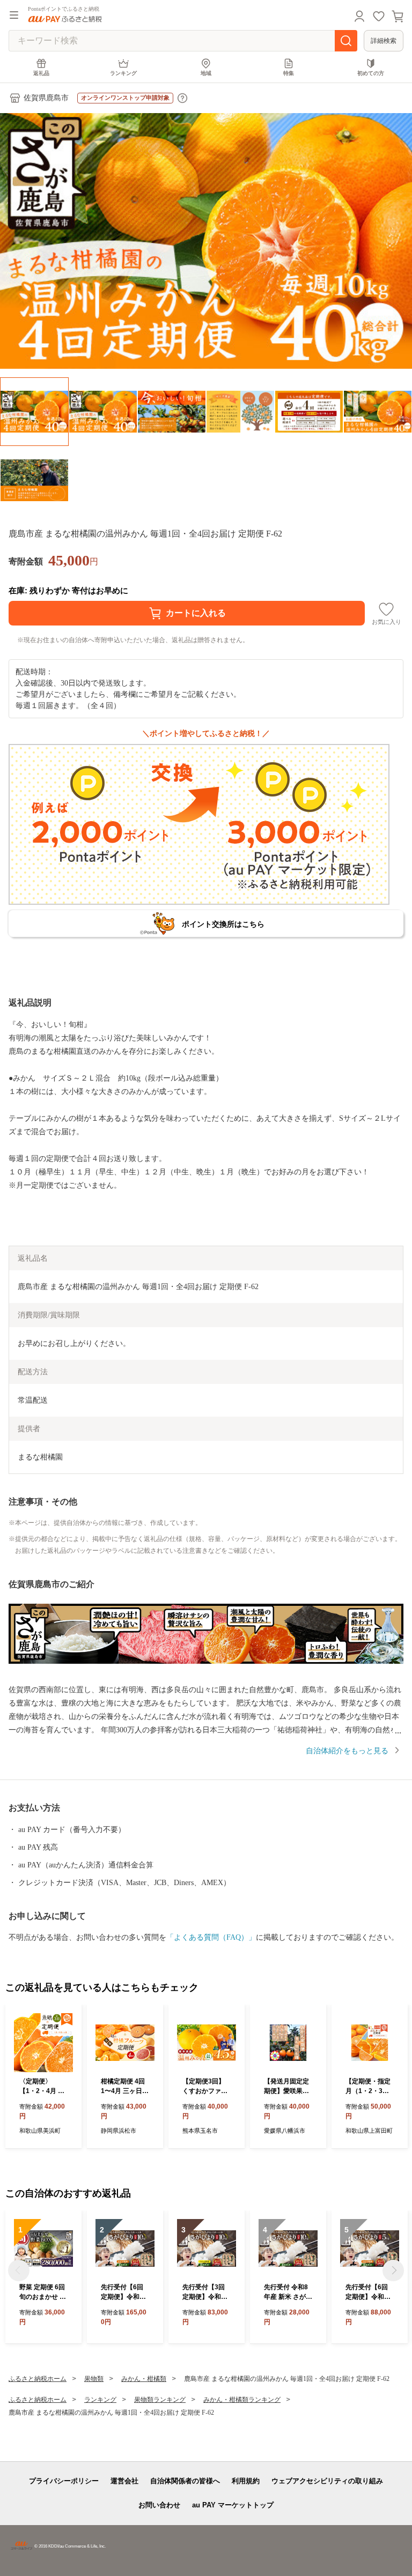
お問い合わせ (159, 2505)
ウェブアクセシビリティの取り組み (327, 2481)
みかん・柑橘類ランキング (242, 2400)
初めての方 (371, 73)
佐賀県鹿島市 (46, 98)
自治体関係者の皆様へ (185, 2481)
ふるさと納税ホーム (38, 2379)
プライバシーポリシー (64, 2481)
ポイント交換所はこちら (223, 924)
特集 (289, 73)
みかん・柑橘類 (144, 2379)
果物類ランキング (160, 2400)
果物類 (94, 2379)
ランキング (123, 73)
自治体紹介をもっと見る (347, 1751)
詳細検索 (384, 41)
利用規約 (246, 2481)
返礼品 (41, 73)
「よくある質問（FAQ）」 (211, 1937)
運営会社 (124, 2481)
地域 (206, 73)
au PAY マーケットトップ (233, 2505)
